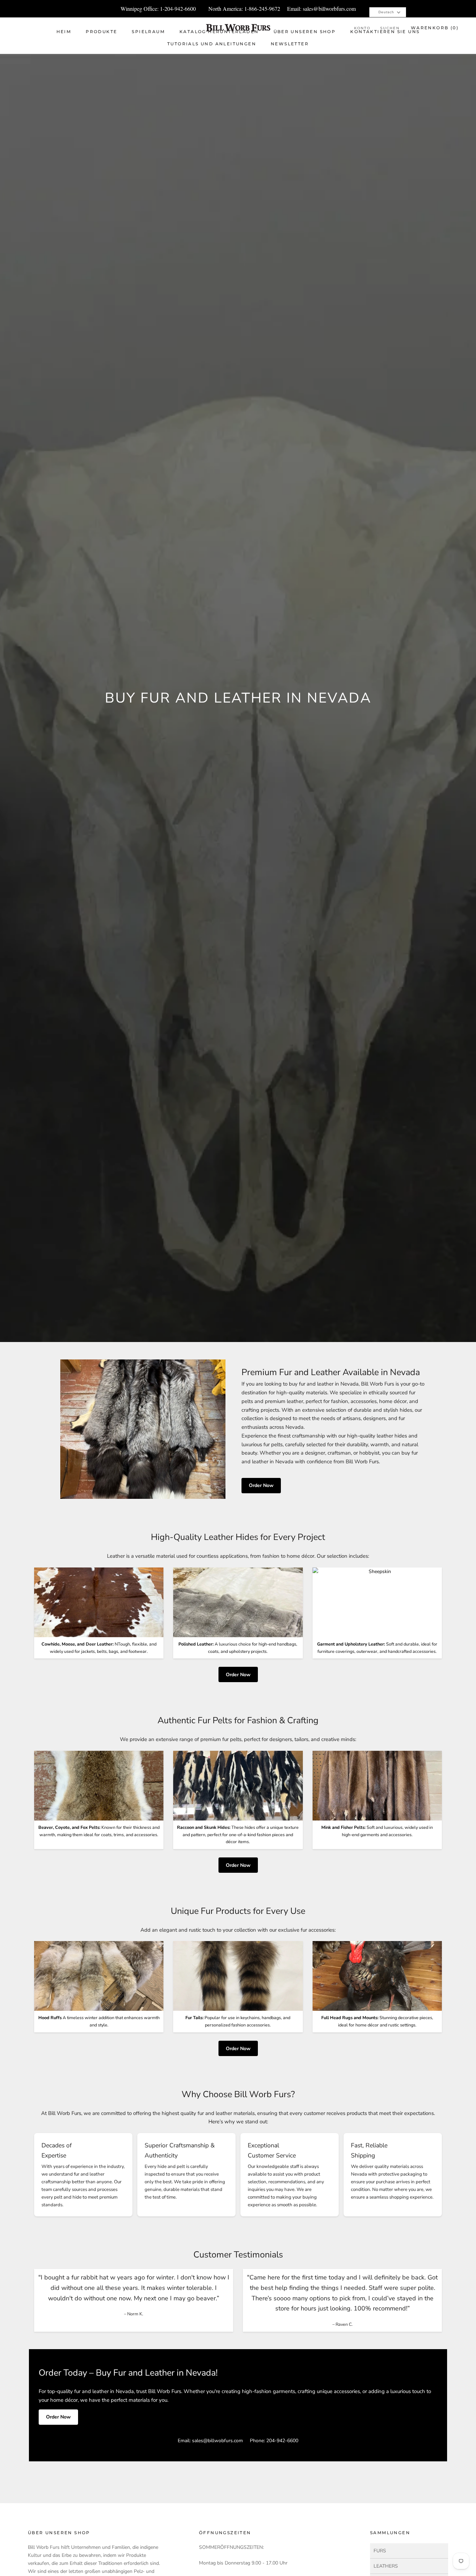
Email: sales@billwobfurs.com (210, 2441)
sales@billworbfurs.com (329, 9)
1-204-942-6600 (178, 9)
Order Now (261, 1485)
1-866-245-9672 (262, 9)
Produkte (101, 32)
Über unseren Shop (305, 32)
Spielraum (148, 32)
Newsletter (290, 44)
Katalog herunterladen (219, 32)
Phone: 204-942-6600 (274, 2441)
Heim (64, 32)
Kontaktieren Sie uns (385, 32)
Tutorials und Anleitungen (212, 44)
